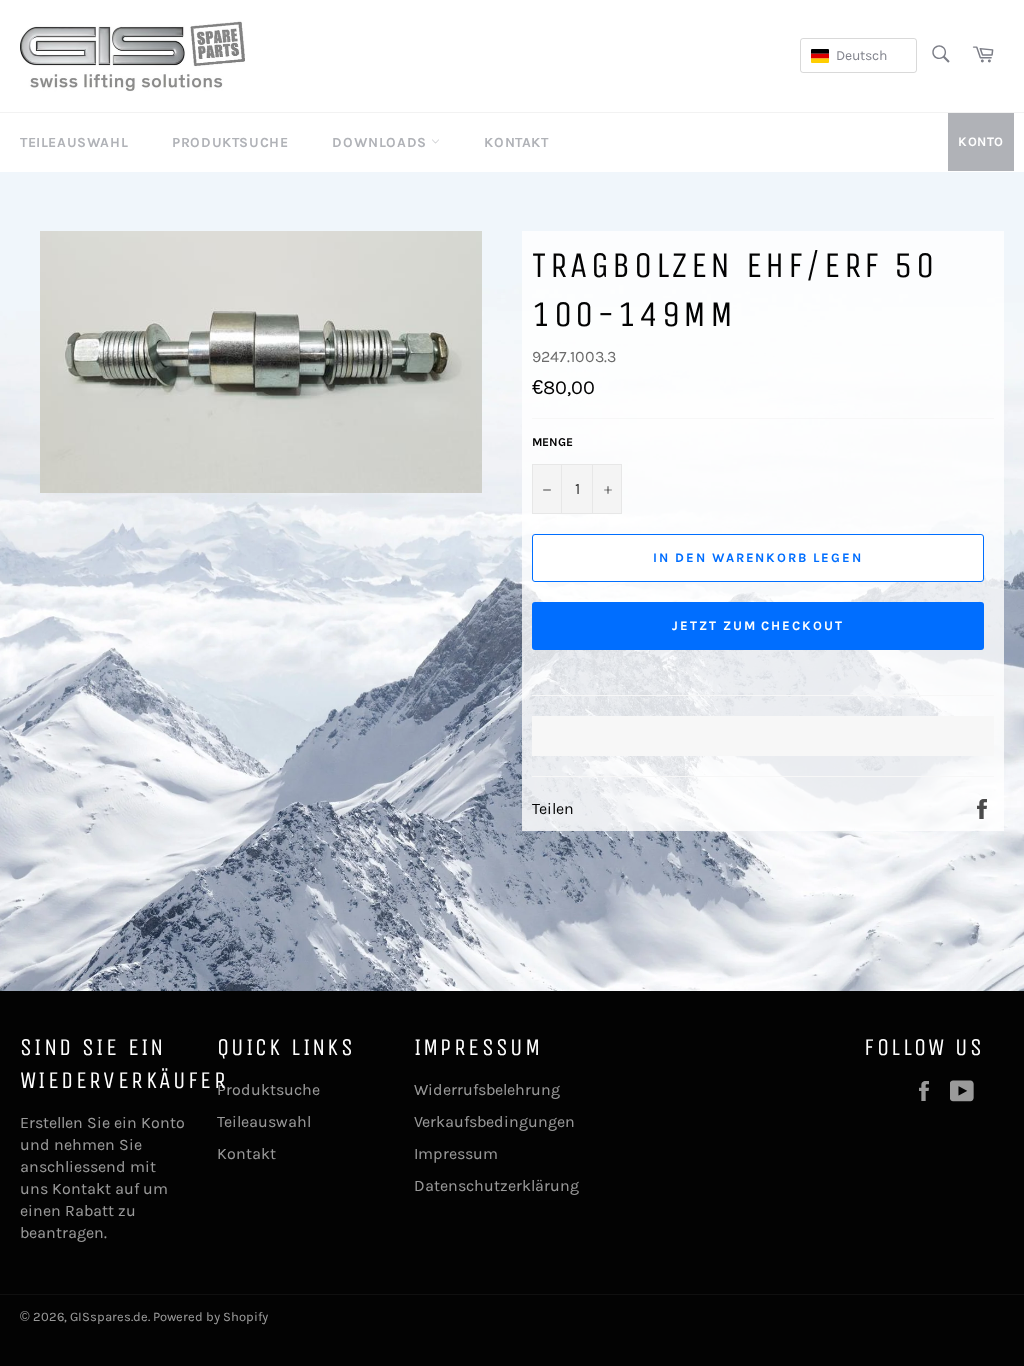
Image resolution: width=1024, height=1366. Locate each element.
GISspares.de (109, 1316)
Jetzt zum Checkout (758, 625)
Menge (552, 442)
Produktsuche (230, 142)
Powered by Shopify (210, 1316)
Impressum (456, 1153)
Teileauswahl (74, 142)
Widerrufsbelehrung (487, 1089)
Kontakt (516, 142)
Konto (981, 141)
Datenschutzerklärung (496, 1185)
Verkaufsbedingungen (494, 1121)
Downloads (381, 142)
